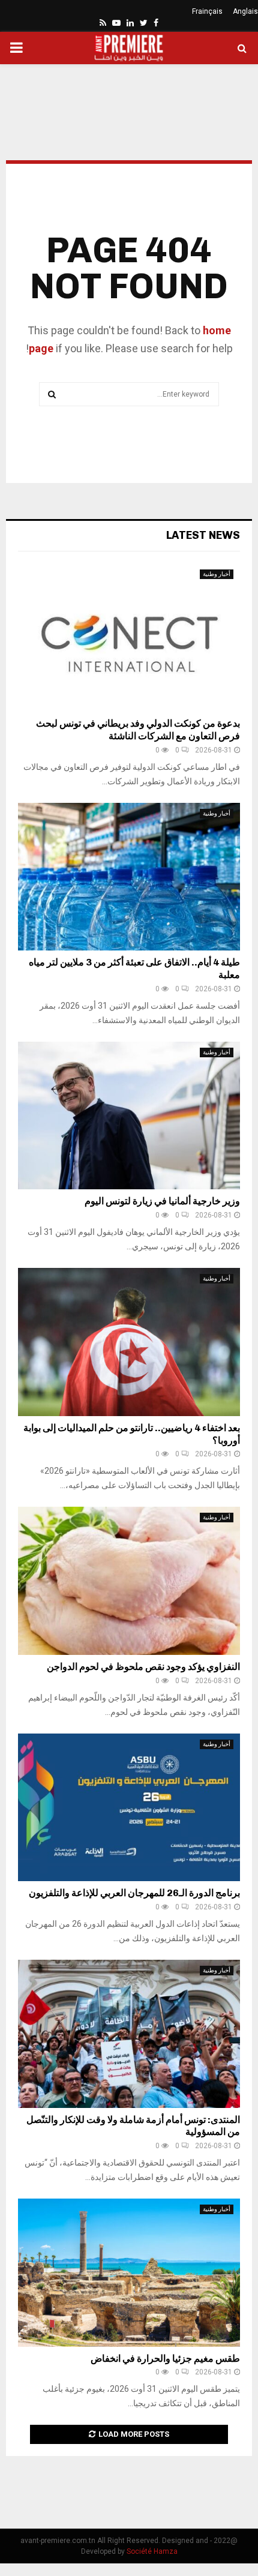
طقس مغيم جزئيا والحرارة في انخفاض (165, 2358)
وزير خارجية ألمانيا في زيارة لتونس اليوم (162, 1201)
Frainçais (207, 11)
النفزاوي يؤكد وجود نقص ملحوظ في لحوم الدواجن (143, 1667)
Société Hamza (152, 2551)
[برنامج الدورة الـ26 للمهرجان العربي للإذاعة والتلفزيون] (129, 1808)
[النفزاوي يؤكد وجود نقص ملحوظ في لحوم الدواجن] (129, 1581)
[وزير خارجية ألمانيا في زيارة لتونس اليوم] (129, 1116)
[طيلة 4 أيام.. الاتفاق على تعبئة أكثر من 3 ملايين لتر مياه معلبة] (129, 877)
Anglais (245, 11)
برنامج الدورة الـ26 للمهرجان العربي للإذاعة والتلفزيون (134, 1893)
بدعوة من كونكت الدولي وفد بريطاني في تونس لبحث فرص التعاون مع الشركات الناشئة (138, 730)
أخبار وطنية (217, 574)
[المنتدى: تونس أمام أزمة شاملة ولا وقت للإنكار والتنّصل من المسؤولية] (129, 2034)
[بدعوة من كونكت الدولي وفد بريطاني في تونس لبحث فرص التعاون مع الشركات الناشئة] (129, 638)
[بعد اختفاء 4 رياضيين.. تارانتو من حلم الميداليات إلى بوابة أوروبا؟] (129, 1342)
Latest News (203, 535)
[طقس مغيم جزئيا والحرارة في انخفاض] (129, 2273)
